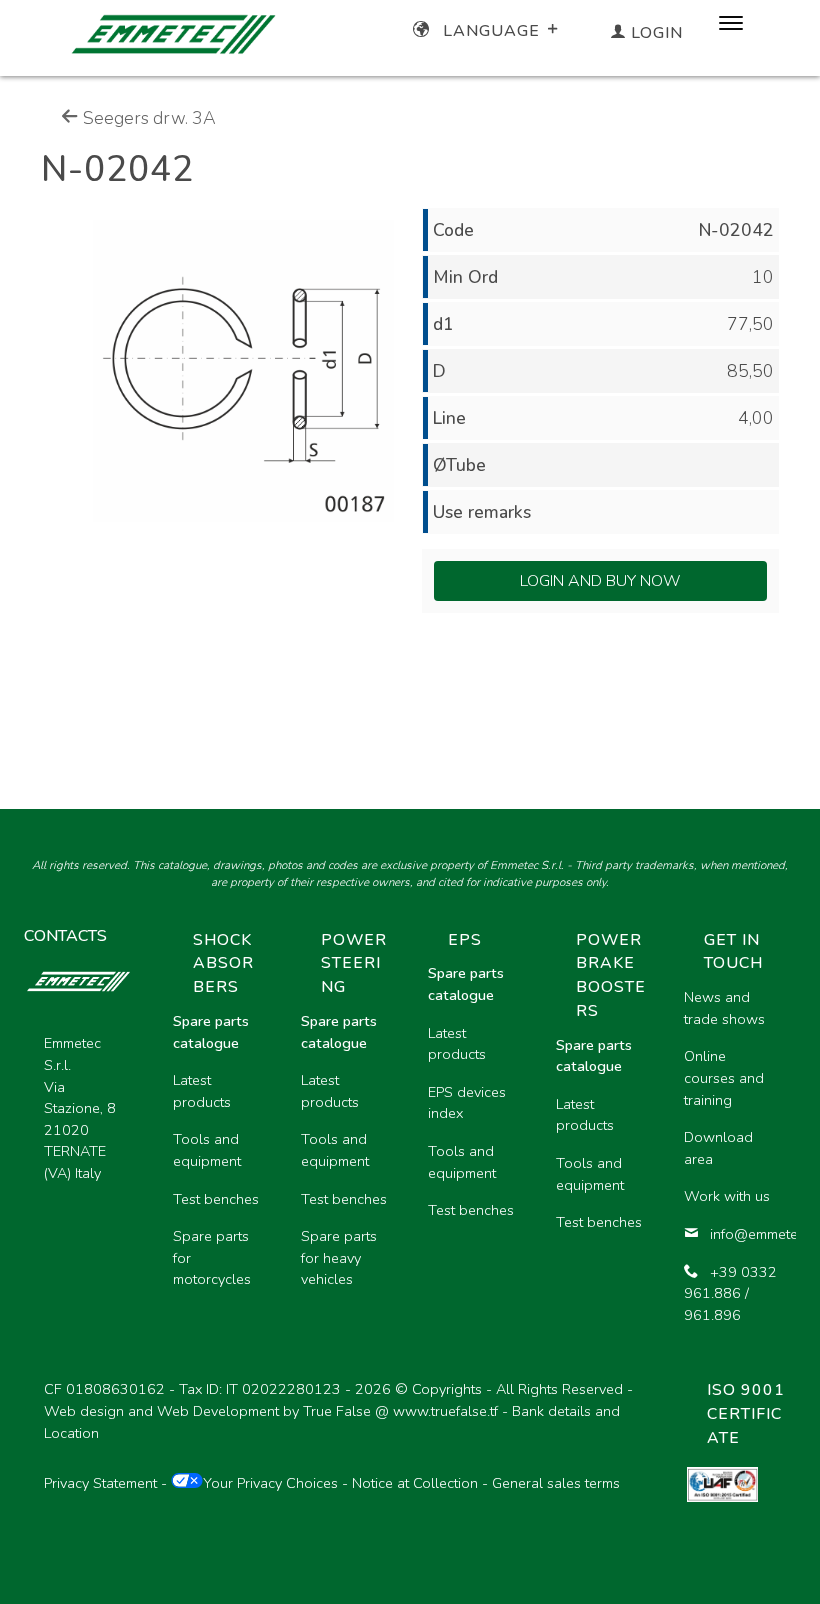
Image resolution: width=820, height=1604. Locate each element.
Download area (718, 1148)
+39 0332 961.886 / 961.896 (730, 1293)
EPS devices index (467, 1103)
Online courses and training (724, 1077)
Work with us (727, 1196)
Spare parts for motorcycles (212, 1257)
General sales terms (556, 1483)
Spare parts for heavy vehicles (339, 1257)
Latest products (202, 1091)
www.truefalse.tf (445, 1411)
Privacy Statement (100, 1483)
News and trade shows (724, 1008)
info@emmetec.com (745, 1234)
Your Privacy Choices (270, 1483)
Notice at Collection (415, 1483)
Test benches (216, 1199)
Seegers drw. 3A (147, 118)
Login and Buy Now (600, 581)
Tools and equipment (207, 1150)
